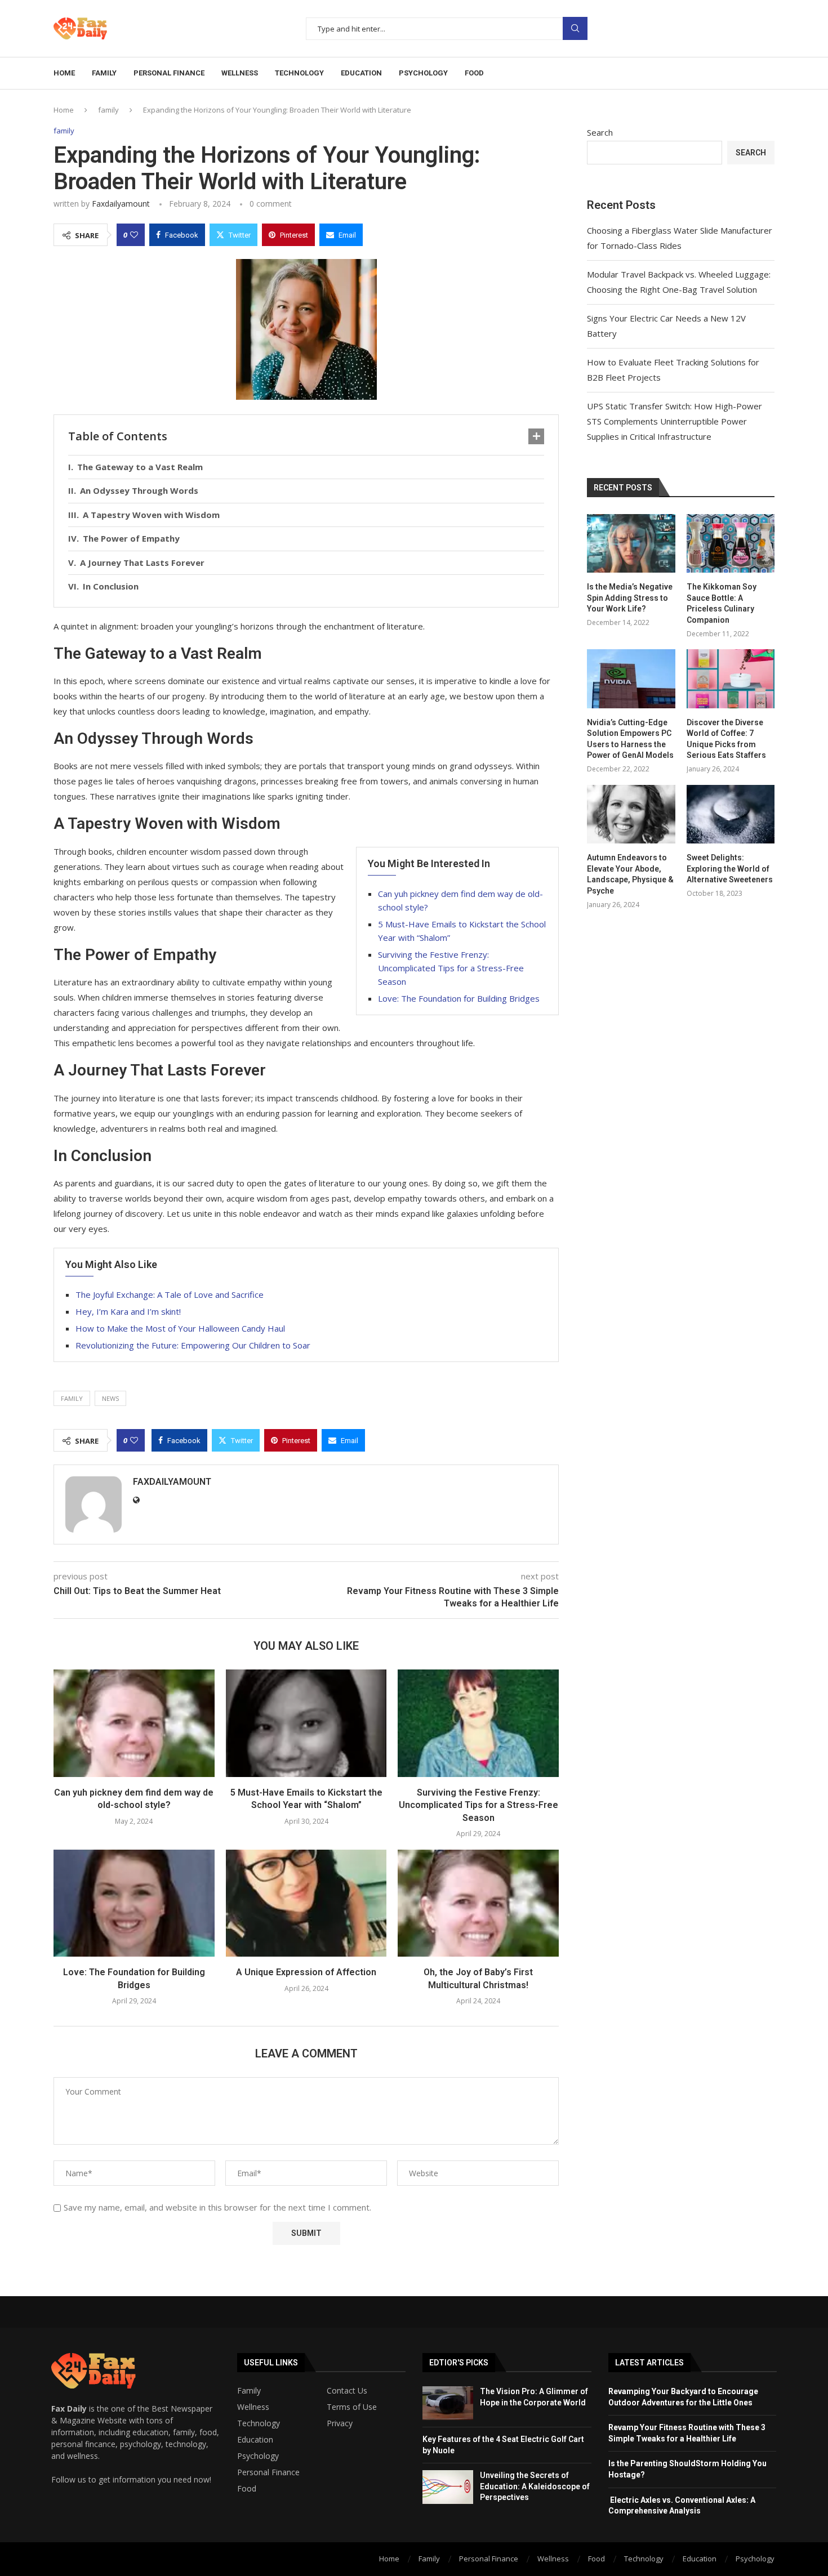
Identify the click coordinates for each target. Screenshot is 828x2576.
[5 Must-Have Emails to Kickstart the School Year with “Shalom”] (306, 1723)
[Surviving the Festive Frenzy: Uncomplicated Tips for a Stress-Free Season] (478, 1723)
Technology (259, 2423)
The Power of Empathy (131, 538)
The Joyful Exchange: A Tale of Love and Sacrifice (170, 1294)
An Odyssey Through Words (139, 490)
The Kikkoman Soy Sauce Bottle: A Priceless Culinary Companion (722, 603)
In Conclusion (111, 586)
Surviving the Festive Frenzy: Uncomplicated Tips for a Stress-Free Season (451, 968)
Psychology (258, 2456)
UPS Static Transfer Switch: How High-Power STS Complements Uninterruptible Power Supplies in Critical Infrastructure (675, 421)
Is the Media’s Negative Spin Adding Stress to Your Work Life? (630, 598)
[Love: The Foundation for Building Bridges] (134, 1903)
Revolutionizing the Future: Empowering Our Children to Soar (193, 1345)
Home (64, 73)
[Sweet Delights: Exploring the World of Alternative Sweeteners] (731, 814)
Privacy (340, 2423)
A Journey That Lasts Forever (142, 562)
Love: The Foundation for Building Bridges (459, 998)
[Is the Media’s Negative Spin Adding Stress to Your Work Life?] (631, 543)
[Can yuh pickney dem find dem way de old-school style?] (134, 1723)
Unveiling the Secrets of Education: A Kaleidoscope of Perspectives (535, 2486)
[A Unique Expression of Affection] (306, 1903)
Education (255, 2440)
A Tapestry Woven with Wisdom (151, 515)
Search (575, 28)
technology (299, 73)
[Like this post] (134, 235)
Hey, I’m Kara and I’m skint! (128, 1311)
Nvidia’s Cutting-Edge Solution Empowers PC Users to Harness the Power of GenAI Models (630, 739)
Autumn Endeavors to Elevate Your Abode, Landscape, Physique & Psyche (630, 874)
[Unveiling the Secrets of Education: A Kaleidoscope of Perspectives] (448, 2487)
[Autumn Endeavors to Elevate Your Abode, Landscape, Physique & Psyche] (631, 814)
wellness (240, 73)
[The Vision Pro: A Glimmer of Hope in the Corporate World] (448, 2403)
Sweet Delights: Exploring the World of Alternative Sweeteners (730, 869)
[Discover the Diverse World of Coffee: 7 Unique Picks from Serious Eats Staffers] (731, 678)
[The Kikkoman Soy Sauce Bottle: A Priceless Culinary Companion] (731, 543)
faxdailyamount (121, 204)
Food (247, 2489)
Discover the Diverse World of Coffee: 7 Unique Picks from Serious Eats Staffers (726, 739)
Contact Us (347, 2391)
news (110, 1398)
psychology (423, 73)
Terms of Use (352, 2407)
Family (249, 2391)
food (474, 73)
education (361, 73)
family (104, 73)
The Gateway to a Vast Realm (140, 467)
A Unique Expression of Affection (306, 1972)
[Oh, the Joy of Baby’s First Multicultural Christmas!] (478, 1903)
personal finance (169, 73)
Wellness (253, 2407)
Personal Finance (268, 2472)
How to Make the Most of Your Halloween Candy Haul (180, 1328)
